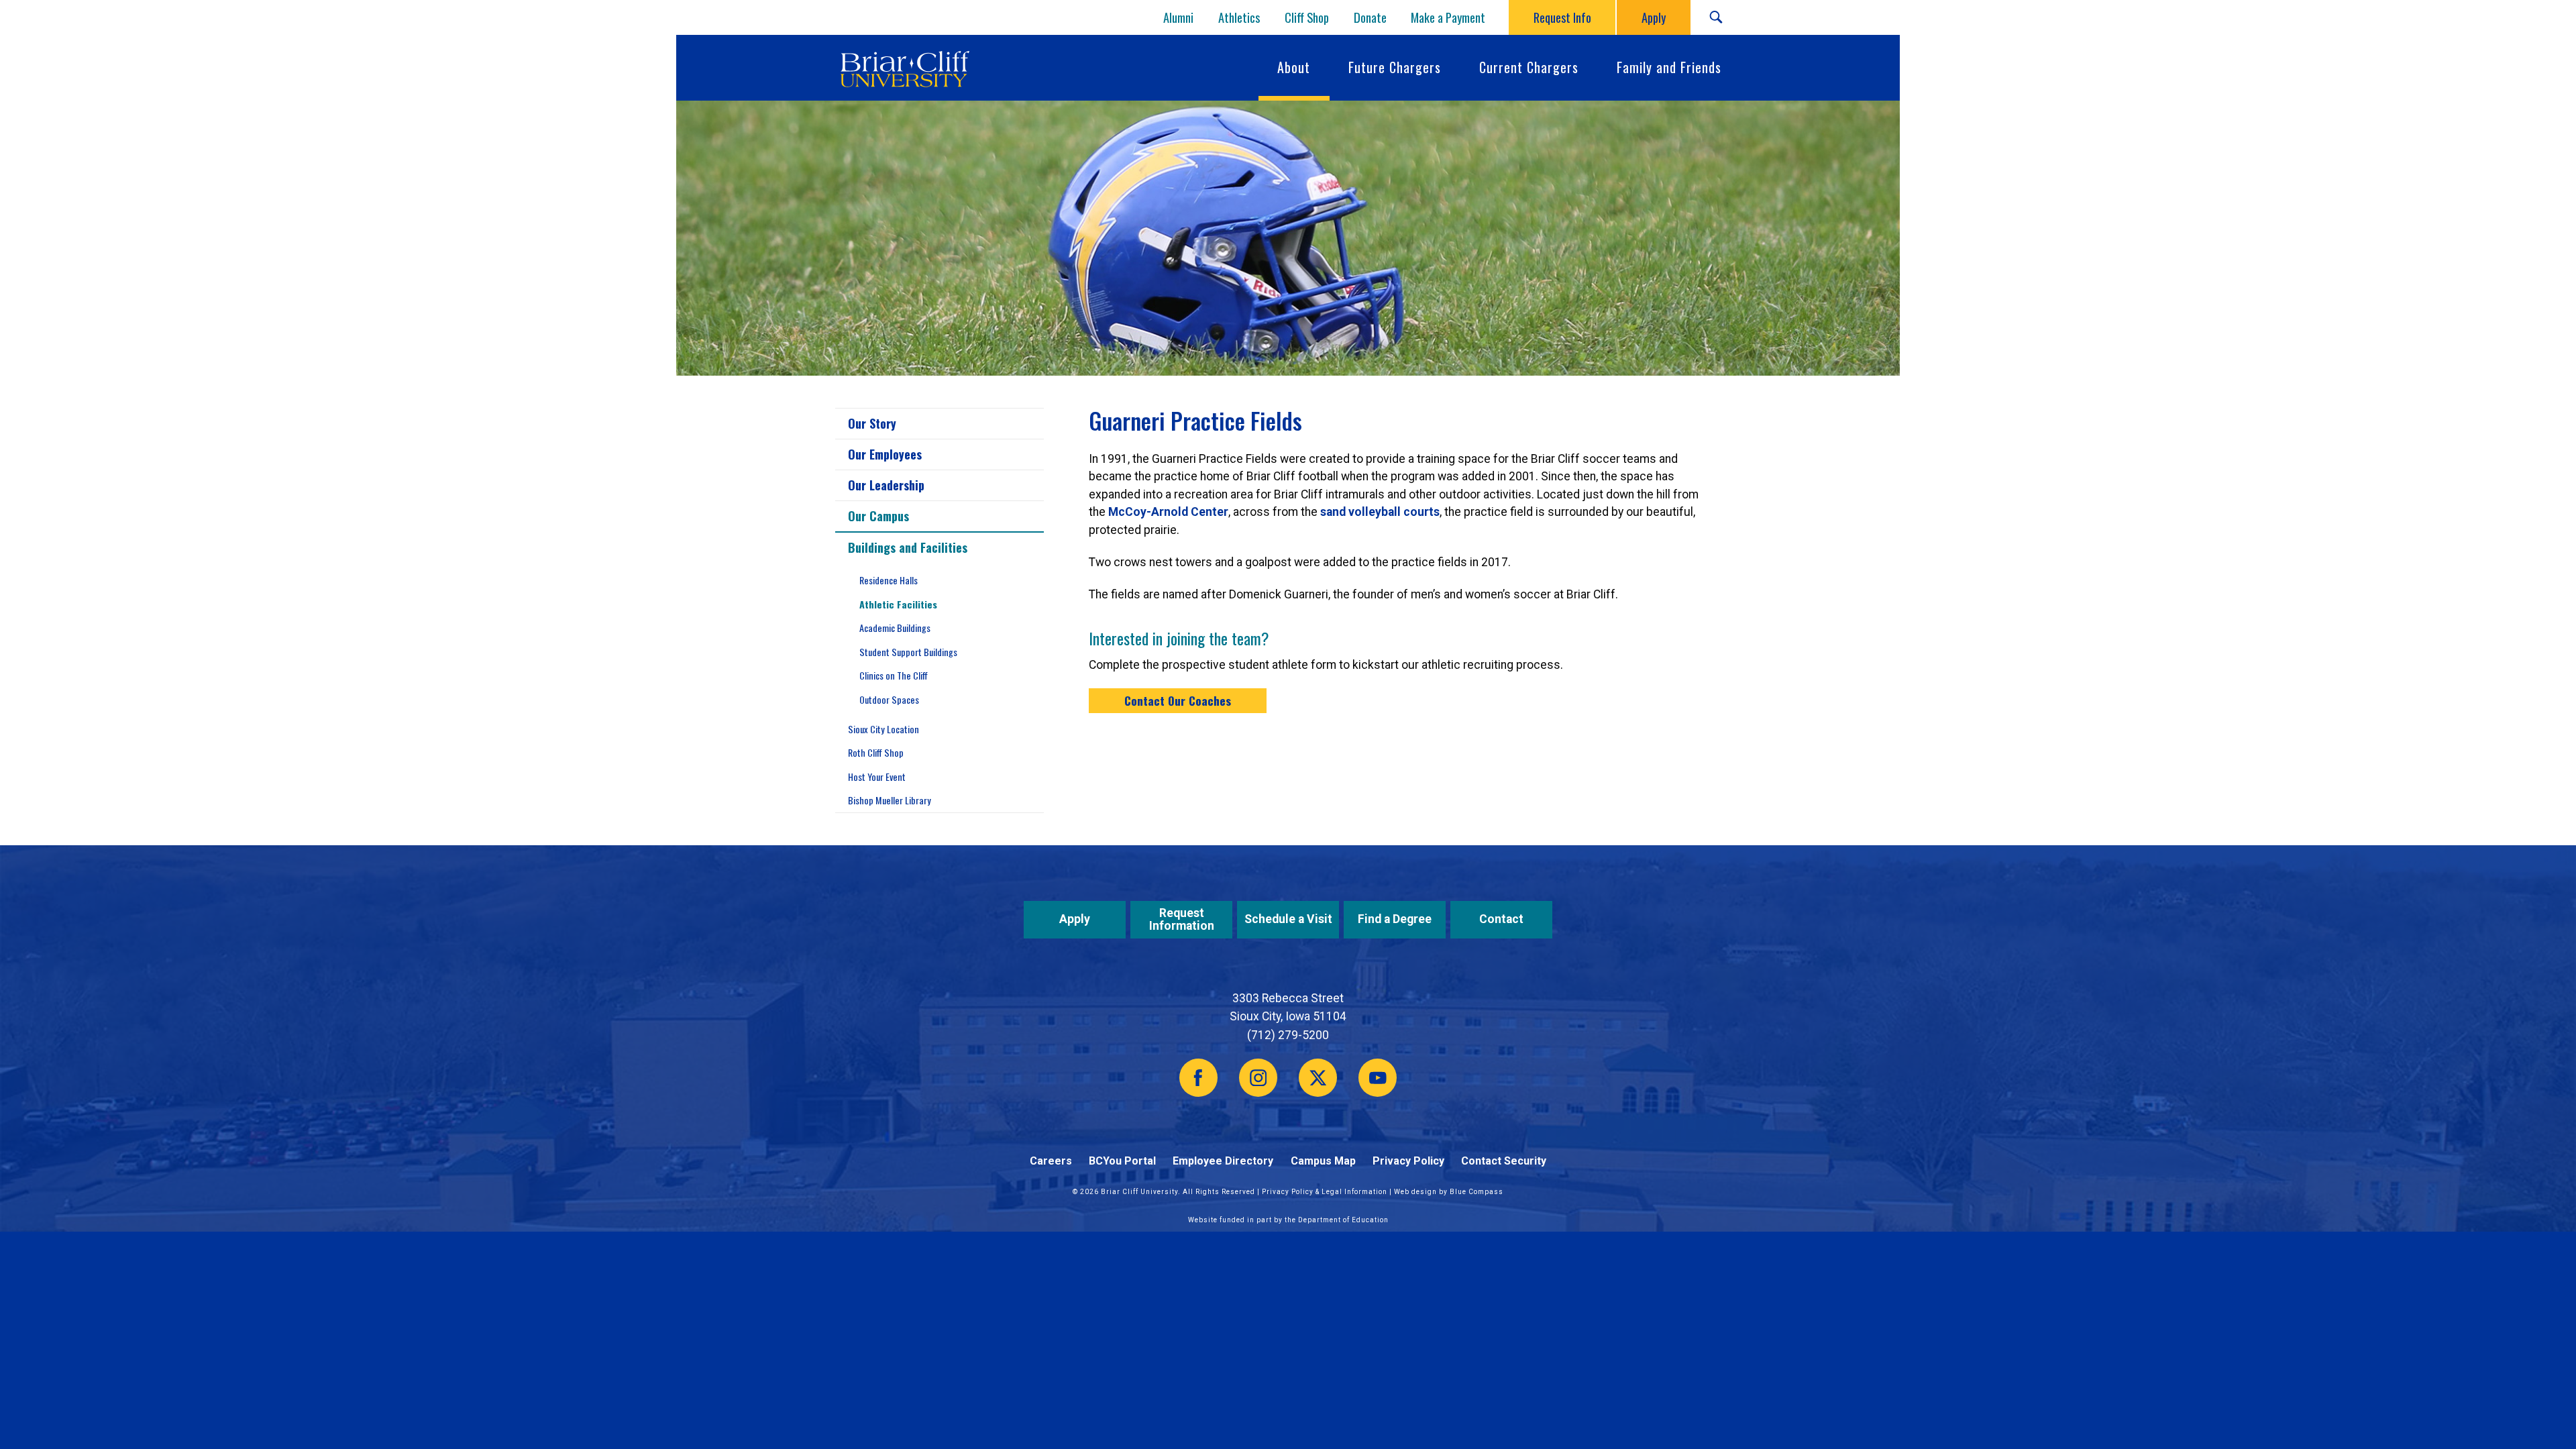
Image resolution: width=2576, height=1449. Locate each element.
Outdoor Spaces (889, 699)
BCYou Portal (1122, 1161)
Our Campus (878, 516)
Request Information (1182, 919)
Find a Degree (1395, 919)
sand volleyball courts (1380, 512)
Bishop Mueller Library (890, 800)
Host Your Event (877, 776)
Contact (1501, 919)
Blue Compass (1477, 1192)
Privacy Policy (1408, 1161)
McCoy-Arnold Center (1168, 512)
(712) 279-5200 (1288, 1035)
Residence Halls (889, 580)
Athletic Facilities (898, 604)
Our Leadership (886, 485)
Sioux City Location (883, 729)
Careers (1051, 1161)
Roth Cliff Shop (876, 752)
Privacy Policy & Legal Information (1325, 1192)
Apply (1075, 919)
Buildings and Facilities (908, 547)
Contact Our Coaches (1178, 700)
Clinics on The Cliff (894, 675)
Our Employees (885, 454)
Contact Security (1504, 1161)
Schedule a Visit (1288, 919)
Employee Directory (1223, 1161)
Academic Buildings (895, 628)
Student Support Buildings (908, 652)
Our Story (872, 423)
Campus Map (1323, 1161)
